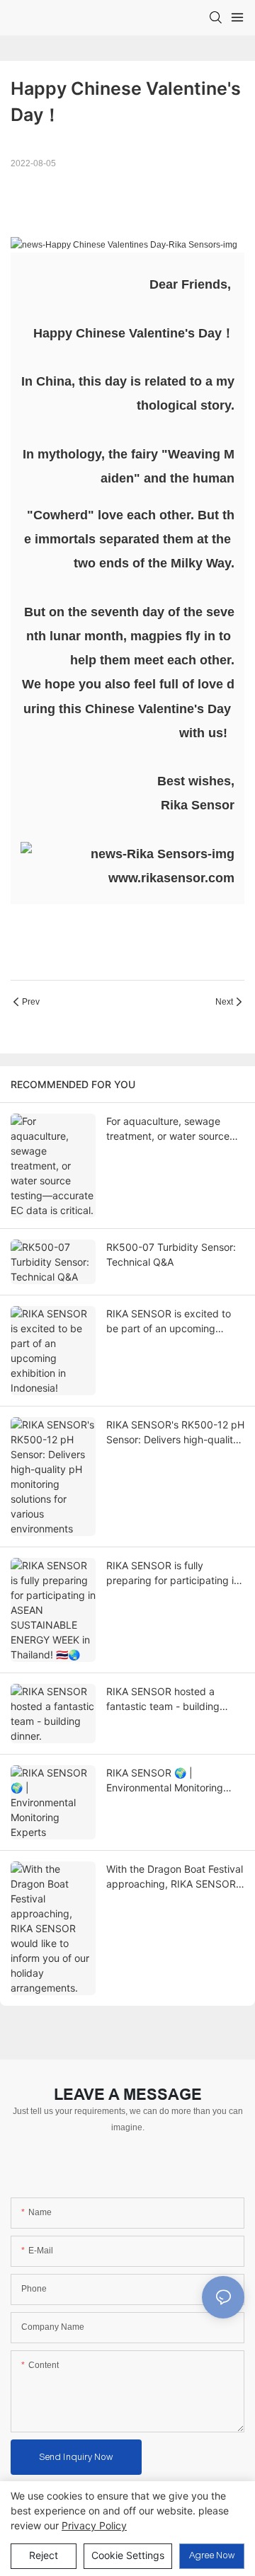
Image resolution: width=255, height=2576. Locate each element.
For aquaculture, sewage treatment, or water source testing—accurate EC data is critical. (172, 1129)
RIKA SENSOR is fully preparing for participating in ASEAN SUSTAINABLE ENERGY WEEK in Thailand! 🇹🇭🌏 (173, 1573)
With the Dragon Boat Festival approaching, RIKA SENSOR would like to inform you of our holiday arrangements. (175, 1877)
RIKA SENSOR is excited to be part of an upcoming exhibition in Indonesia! (169, 1322)
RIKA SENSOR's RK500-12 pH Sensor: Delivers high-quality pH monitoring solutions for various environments (175, 1433)
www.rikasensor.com (171, 878)
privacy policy (94, 2525)
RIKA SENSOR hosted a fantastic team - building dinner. (163, 1699)
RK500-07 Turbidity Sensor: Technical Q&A (171, 1254)
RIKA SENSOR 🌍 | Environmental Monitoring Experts (165, 1781)
